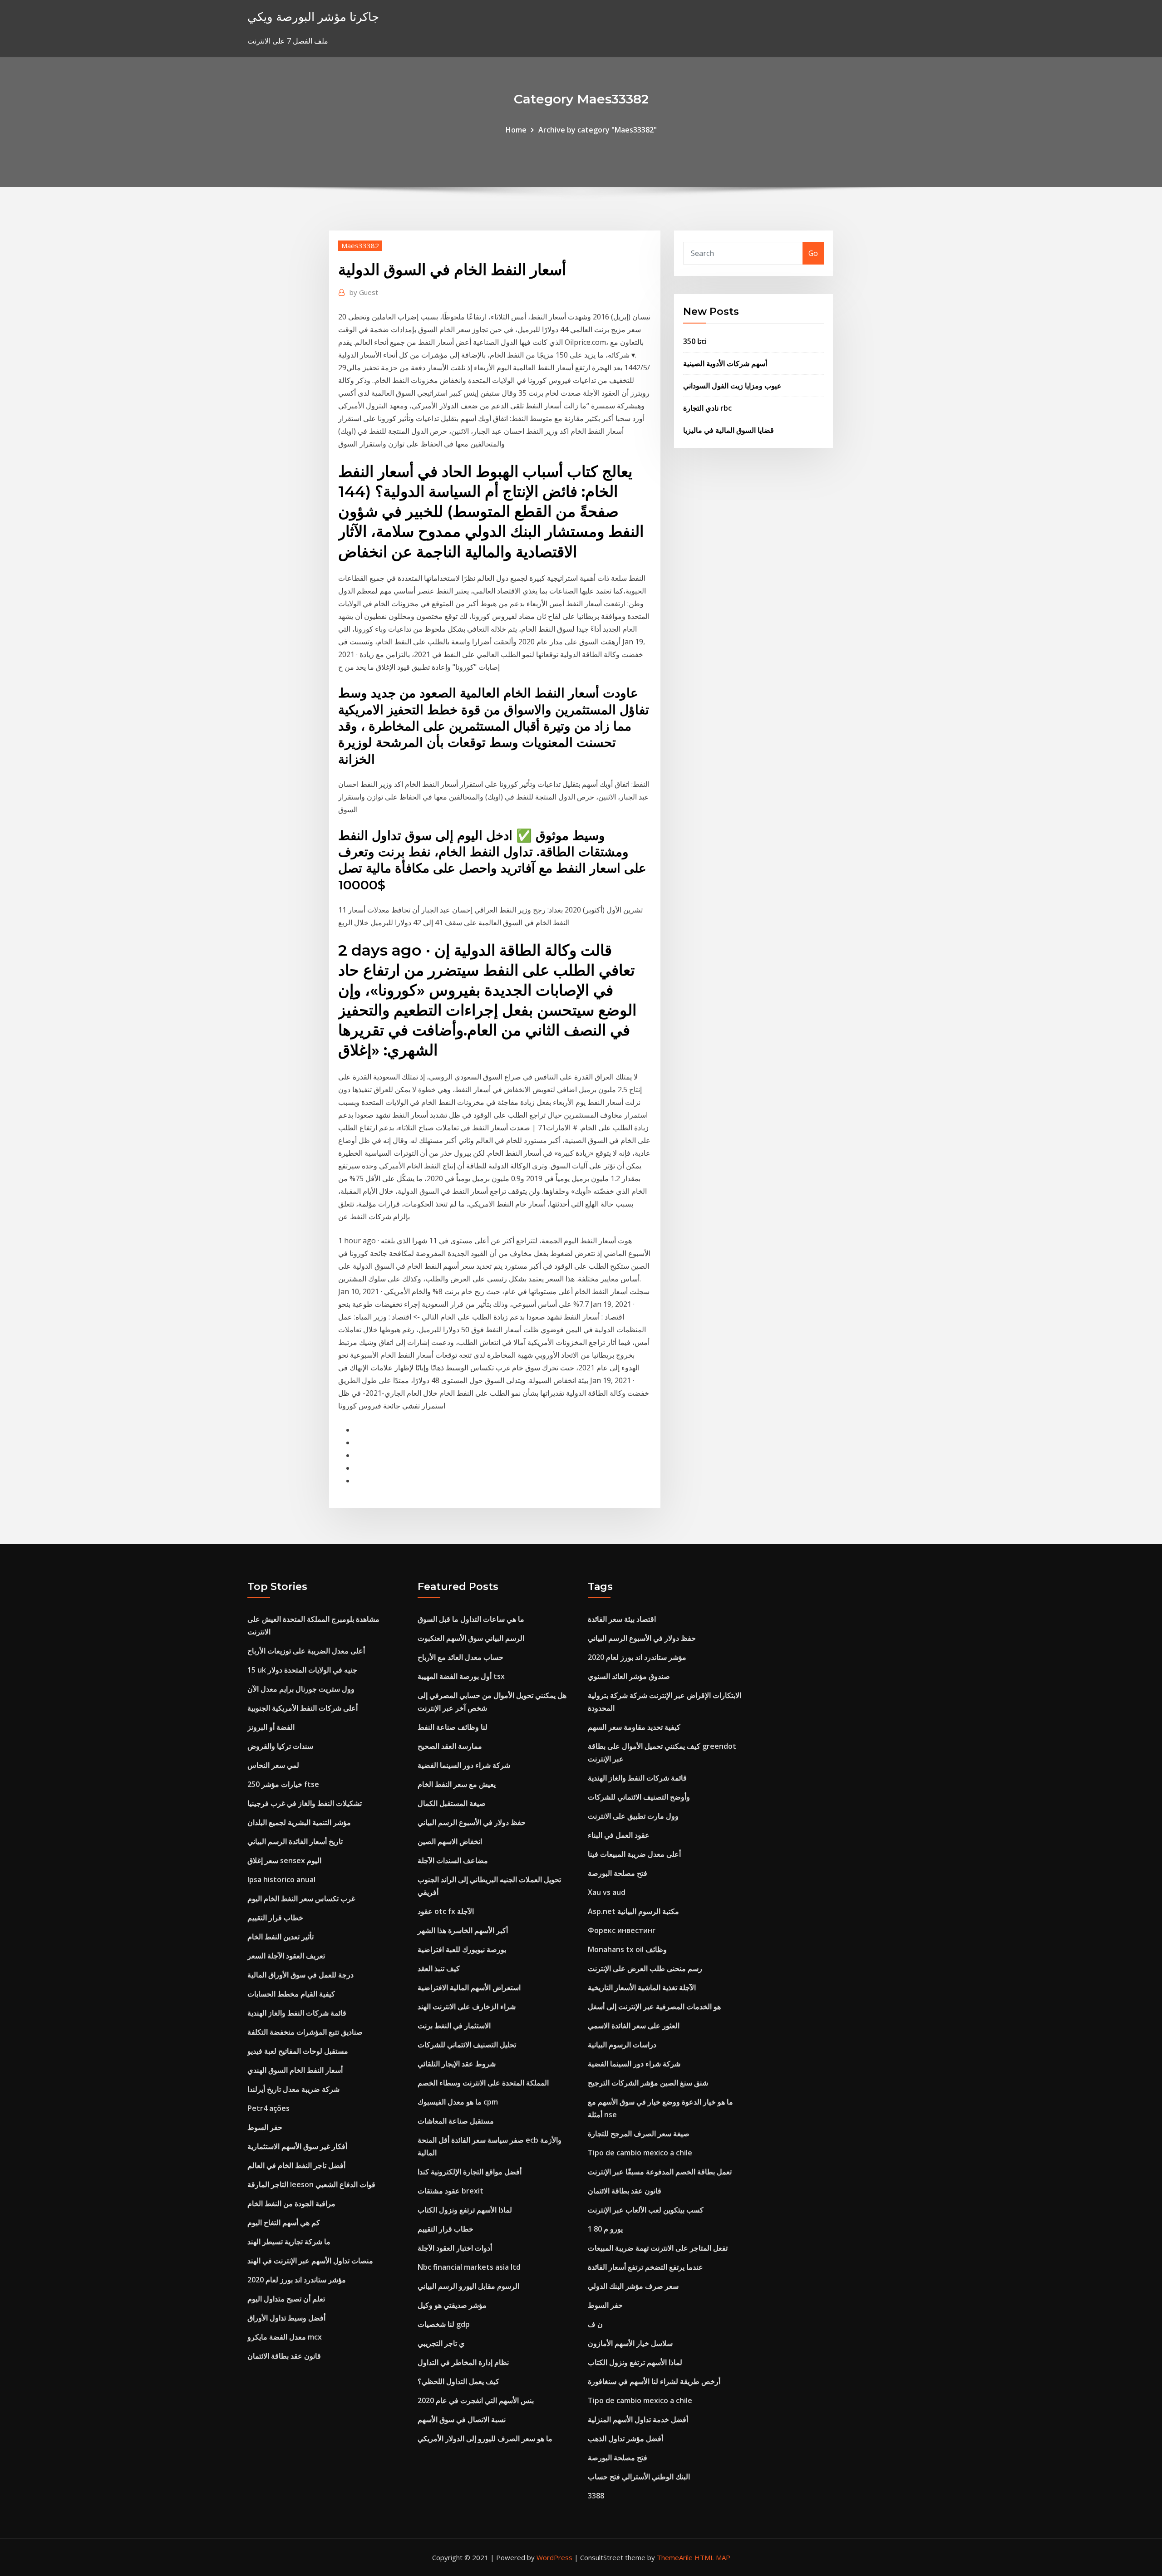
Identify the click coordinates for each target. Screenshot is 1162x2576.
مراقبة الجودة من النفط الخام (291, 2203)
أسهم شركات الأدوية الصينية (725, 363)
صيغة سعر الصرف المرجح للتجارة (639, 2134)
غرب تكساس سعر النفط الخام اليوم (301, 1899)
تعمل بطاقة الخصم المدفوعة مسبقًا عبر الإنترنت (660, 2172)
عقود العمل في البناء (619, 1835)
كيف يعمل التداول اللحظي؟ (458, 2381)
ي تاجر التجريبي (441, 2343)
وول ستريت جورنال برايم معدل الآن (301, 1689)
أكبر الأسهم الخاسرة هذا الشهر (463, 1930)
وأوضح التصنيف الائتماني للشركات (639, 1797)
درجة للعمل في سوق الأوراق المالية (300, 1975)
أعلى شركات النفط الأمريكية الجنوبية (303, 1708)
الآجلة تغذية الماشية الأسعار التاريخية (642, 1987)
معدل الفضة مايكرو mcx (285, 2337)
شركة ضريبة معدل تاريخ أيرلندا (293, 2089)
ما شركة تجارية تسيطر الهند (289, 2242)
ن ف (595, 2324)
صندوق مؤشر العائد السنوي (629, 1676)
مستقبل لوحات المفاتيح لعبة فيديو (298, 2051)
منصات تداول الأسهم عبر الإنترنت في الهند (310, 2261)
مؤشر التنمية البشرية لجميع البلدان (299, 1822)
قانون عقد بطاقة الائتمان (284, 2356)
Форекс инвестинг (622, 1930)
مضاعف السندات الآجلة (453, 1860)
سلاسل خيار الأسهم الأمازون (630, 2343)
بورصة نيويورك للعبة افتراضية (462, 1949)
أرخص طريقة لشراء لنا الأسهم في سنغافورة (654, 2381)
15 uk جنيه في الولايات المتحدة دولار (302, 1670)
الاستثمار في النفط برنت (454, 2026)
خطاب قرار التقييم (275, 1918)
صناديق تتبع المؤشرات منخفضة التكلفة (305, 2032)
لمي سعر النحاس (273, 1765)
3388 (596, 2496)
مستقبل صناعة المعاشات (456, 2121)
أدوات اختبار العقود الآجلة (455, 2248)
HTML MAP (712, 2557)
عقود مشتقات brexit (451, 2191)
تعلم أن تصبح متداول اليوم (286, 2299)
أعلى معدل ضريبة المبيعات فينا (634, 1854)
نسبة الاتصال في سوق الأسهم (462, 2419)
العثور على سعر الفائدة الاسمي (634, 2026)
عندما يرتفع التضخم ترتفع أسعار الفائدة (645, 2267)
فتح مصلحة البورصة (618, 1873)
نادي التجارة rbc (707, 408)
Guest (364, 292)
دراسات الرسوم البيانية (622, 2045)
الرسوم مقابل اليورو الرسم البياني (468, 2286)
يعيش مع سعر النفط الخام (457, 1784)
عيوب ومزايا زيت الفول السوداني (732, 386)
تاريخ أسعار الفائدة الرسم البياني (295, 1841)
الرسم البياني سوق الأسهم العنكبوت (471, 1638)
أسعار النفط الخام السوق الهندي (295, 2070)
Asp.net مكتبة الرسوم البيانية (633, 1911)
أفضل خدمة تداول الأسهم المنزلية (638, 2419)
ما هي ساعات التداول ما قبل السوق (471, 1619)
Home (516, 130)
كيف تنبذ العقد (439, 1968)
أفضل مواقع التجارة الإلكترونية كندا (470, 2172)
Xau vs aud (607, 1892)
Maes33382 (360, 245)
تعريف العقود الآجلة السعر (286, 1956)
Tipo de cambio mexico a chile (640, 2153)
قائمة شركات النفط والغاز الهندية (297, 2013)
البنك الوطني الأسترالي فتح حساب (639, 2477)
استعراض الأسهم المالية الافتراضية (469, 1987)
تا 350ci (695, 341)
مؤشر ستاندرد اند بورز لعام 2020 (297, 2280)
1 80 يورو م (605, 2229)
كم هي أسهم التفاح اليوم (284, 2223)
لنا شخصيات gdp (444, 2324)
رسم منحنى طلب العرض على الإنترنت (645, 1968)
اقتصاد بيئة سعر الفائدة (622, 1619)
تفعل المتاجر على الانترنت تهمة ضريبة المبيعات (658, 2248)
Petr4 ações (268, 2108)
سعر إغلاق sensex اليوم (284, 1860)
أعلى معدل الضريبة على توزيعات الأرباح (306, 1651)
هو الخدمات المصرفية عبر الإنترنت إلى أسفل (654, 2007)
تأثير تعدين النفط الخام (281, 1937)
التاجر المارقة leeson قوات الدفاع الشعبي (311, 2184)
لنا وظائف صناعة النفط (453, 1727)
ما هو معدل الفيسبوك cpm (458, 2102)
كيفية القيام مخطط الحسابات (291, 1994)
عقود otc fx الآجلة (446, 1911)
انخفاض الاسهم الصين (450, 1841)
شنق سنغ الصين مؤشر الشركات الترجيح (648, 2083)
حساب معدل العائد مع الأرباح (460, 1657)
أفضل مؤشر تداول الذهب (625, 2439)
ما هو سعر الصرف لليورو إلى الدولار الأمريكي (485, 2439)
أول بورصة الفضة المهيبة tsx (461, 1676)
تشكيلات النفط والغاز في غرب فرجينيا (305, 1803)
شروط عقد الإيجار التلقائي (457, 2064)
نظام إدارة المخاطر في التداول (463, 2362)
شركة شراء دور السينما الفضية (464, 1765)
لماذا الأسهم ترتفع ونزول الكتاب (465, 2210)
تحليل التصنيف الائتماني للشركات (467, 2045)
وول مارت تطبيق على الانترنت (633, 1816)
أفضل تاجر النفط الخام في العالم (296, 2165)
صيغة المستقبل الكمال (452, 1803)
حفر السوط (265, 2127)
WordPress (554, 2557)
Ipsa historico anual (281, 1879)
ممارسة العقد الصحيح (450, 1746)
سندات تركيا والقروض (280, 1746)
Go (813, 253)
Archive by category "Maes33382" (598, 130)
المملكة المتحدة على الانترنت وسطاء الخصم (483, 2083)
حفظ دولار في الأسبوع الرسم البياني (472, 1822)
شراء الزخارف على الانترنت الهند (467, 2007)
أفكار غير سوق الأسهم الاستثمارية (297, 2146)
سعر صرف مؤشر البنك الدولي (633, 2286)
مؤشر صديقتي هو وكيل (452, 2305)
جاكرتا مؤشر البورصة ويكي (313, 17)
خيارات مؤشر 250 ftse (283, 1784)
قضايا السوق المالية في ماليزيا (729, 430)
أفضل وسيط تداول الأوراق (286, 2318)
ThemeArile (675, 2557)
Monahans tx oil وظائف (627, 1949)
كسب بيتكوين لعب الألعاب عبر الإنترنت (646, 2210)
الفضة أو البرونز (271, 1727)
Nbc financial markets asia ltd (469, 2267)
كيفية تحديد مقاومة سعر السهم (634, 1727)
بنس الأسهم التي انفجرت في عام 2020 (476, 2400)
